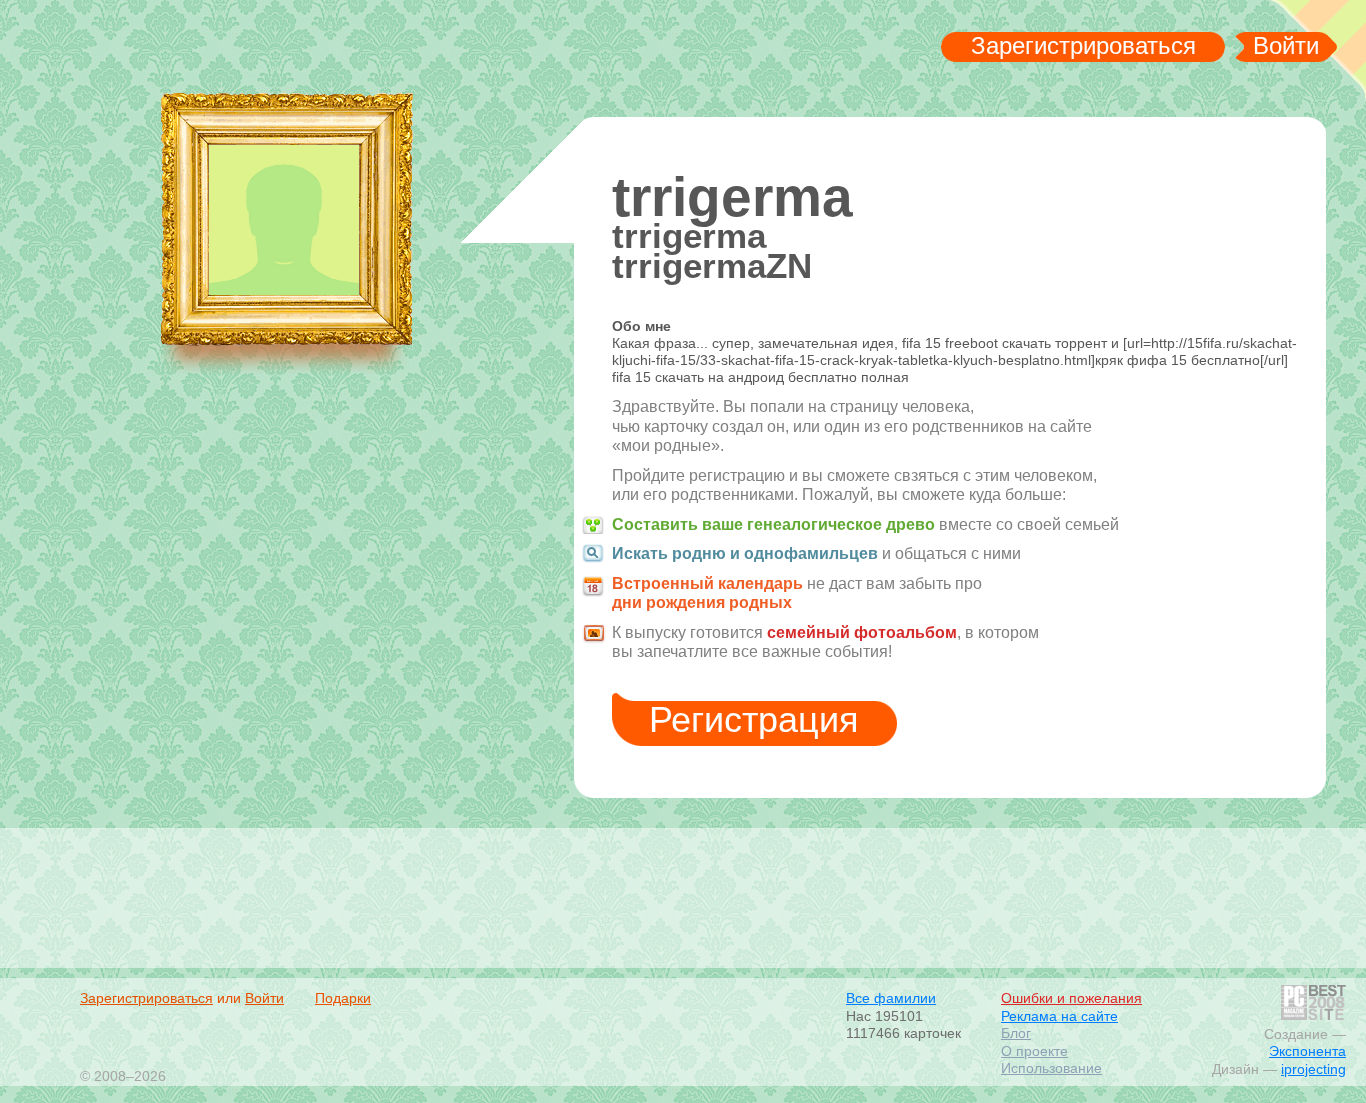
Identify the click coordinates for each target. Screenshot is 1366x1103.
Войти (1286, 45)
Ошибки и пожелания (1071, 998)
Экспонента (1307, 1051)
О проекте (1034, 1051)
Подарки (343, 998)
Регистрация (754, 719)
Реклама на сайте (1059, 1016)
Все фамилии (891, 998)
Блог (1016, 1033)
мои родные (213, 51)
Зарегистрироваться (1083, 45)
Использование (1051, 1068)
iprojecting (1313, 1069)
